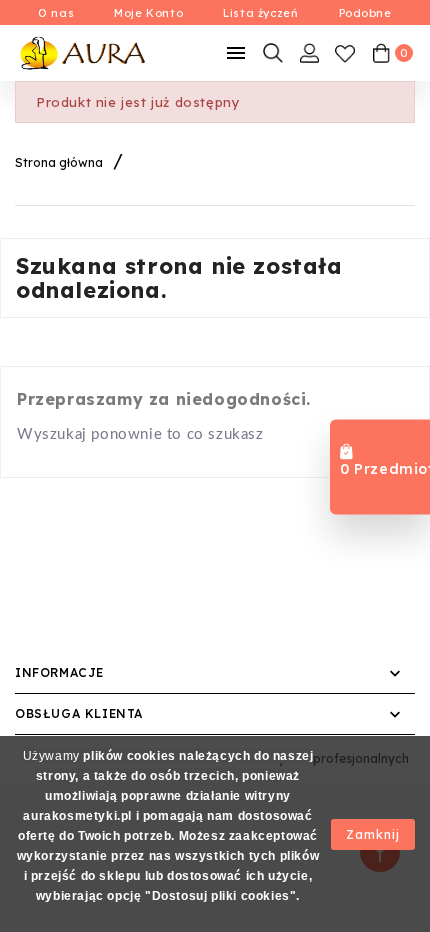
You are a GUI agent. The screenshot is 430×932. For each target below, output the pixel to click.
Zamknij (373, 834)
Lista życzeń (260, 13)
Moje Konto (148, 13)
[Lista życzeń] (345, 53)
